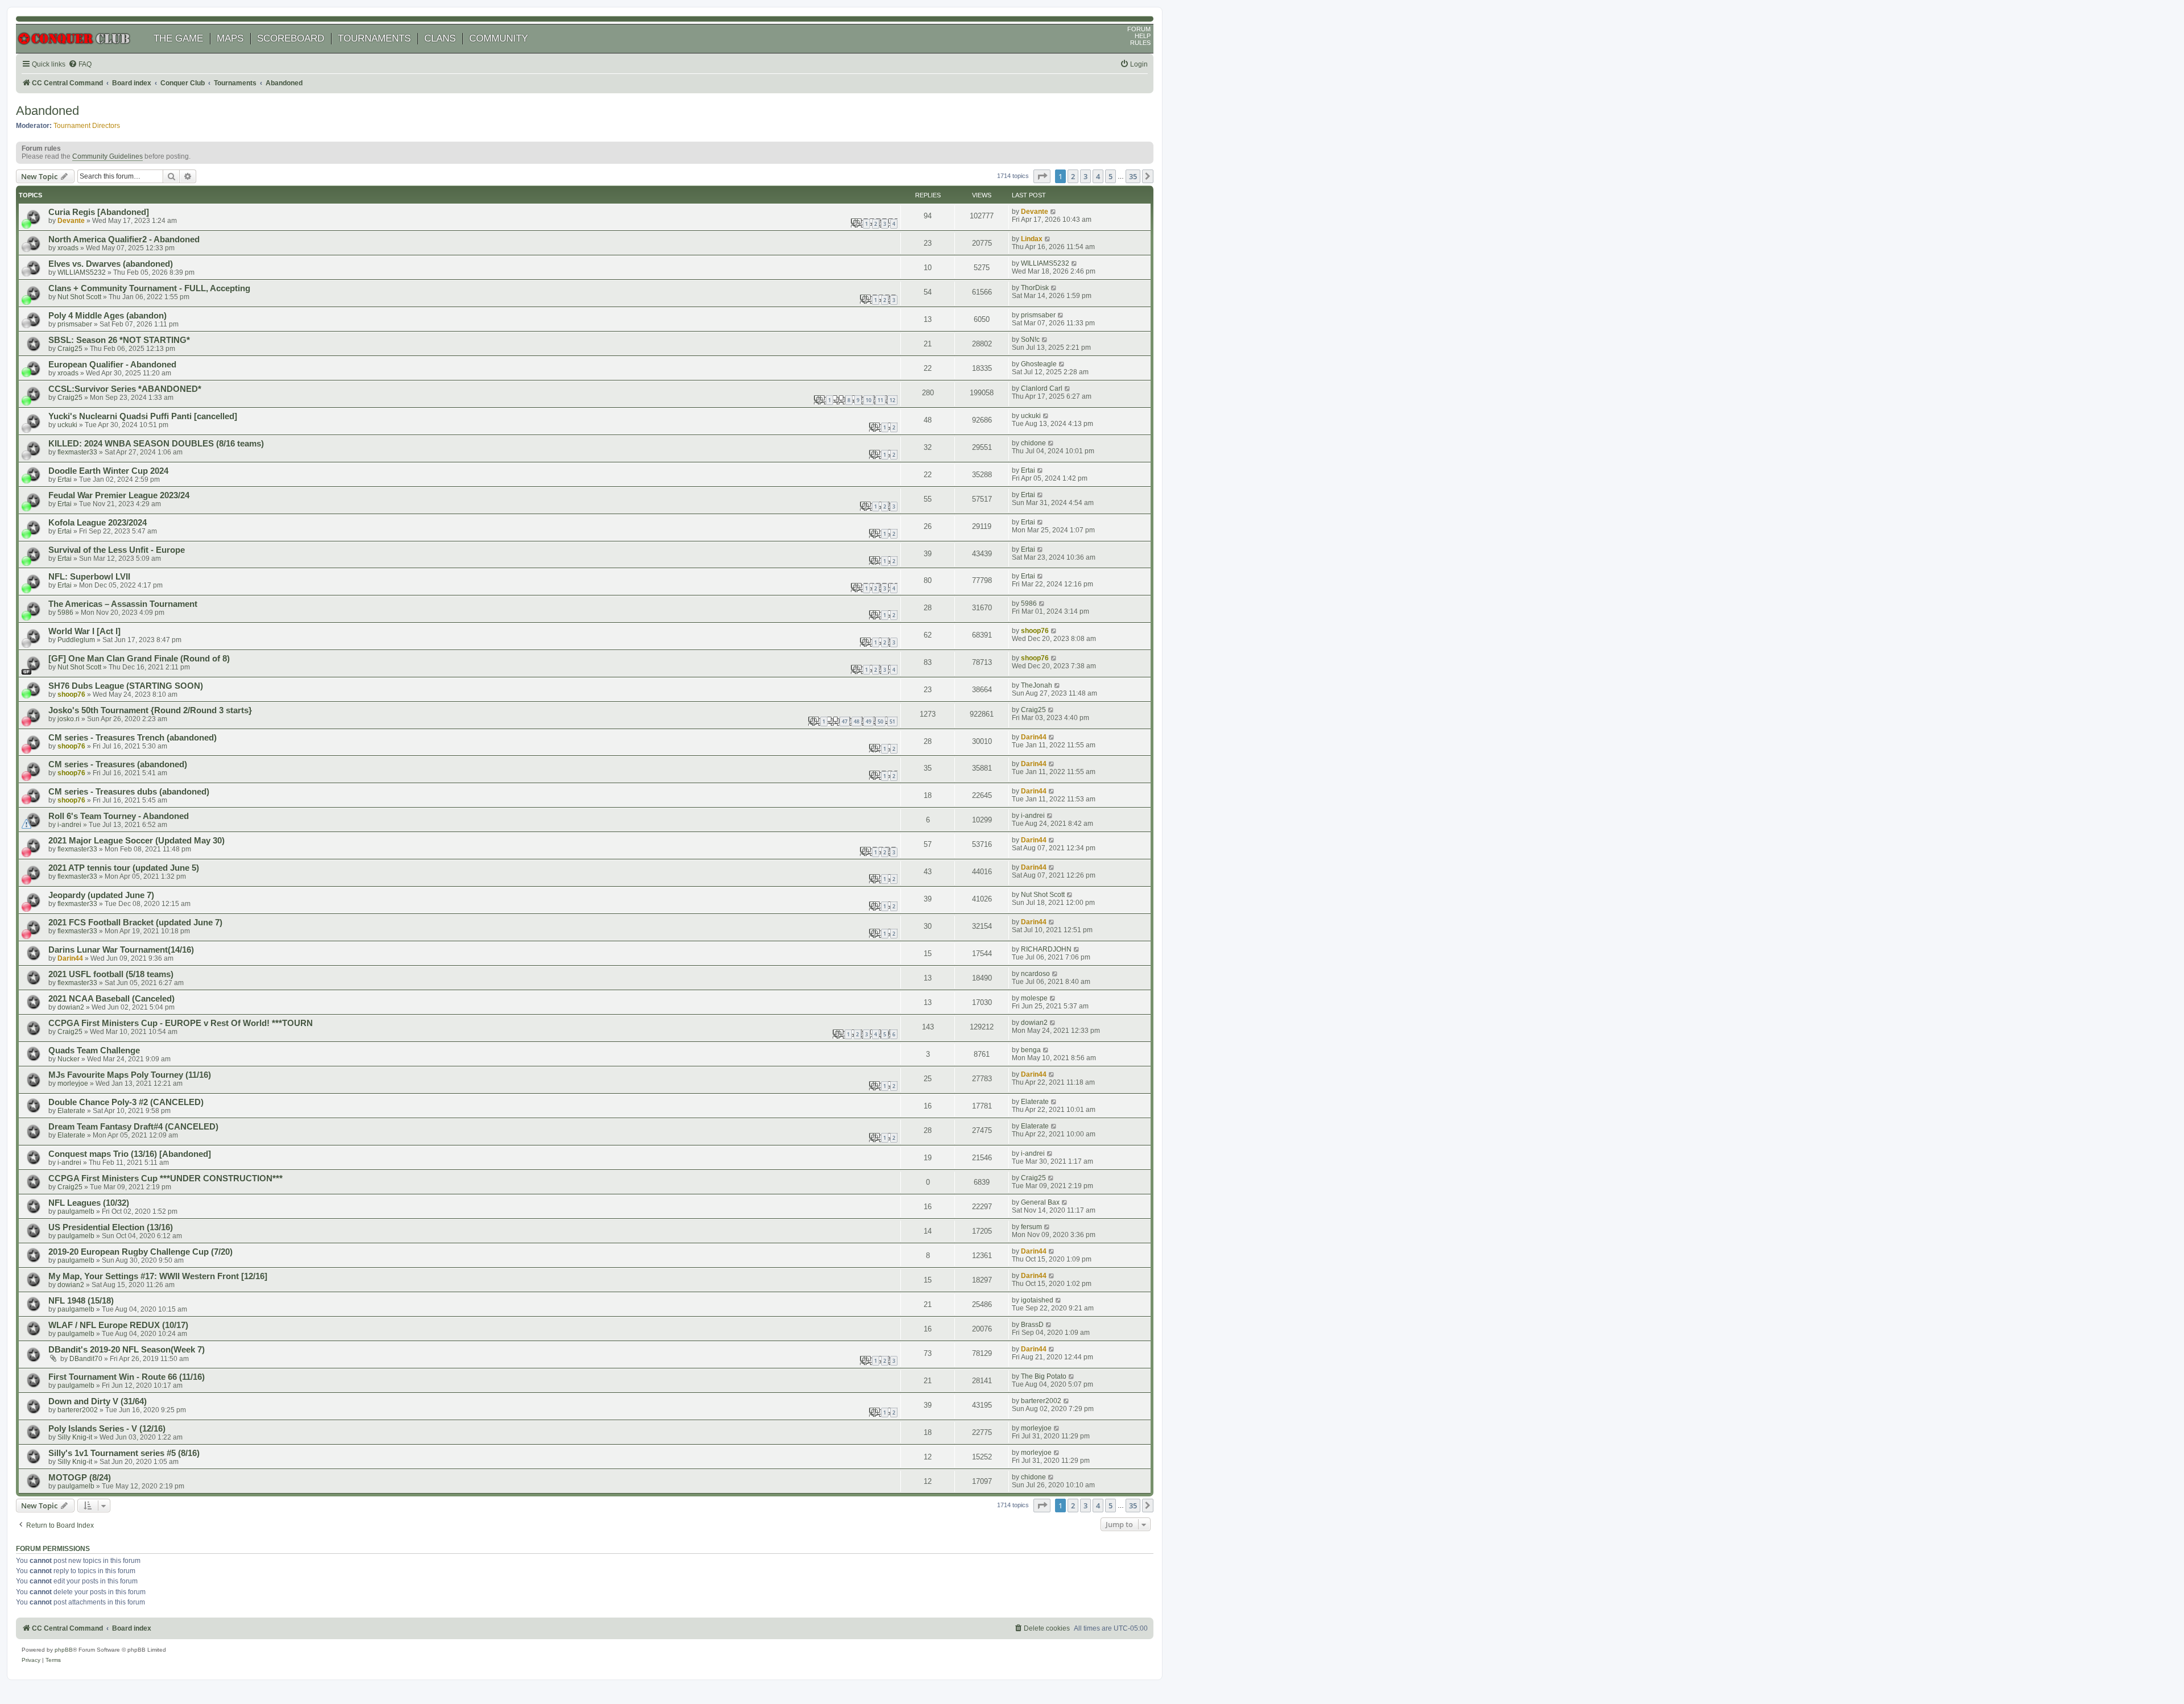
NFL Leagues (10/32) (89, 1203)
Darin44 (1034, 737)
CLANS (440, 38)
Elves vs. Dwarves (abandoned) (111, 264)
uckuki (67, 425)
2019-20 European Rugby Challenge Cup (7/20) (140, 1252)
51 (892, 721)
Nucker (69, 1059)
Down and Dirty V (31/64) (98, 1401)
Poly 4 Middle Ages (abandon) (107, 316)
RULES (1140, 43)
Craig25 (70, 349)
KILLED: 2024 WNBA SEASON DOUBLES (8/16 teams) (156, 444)
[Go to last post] (1054, 212)
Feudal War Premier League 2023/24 (119, 495)
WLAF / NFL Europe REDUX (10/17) (118, 1325)
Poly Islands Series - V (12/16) (107, 1429)
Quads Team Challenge (94, 1050)
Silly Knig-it (75, 1437)
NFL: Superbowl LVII (89, 577)
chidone (1033, 443)
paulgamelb (76, 1211)
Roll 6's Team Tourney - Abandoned (119, 816)
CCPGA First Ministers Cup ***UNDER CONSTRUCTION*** (166, 1178)
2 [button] (1073, 176)
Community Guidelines (107, 156)
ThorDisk (1035, 288)
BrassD (1032, 1325)
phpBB (64, 1650)
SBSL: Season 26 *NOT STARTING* (119, 340)
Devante (71, 221)
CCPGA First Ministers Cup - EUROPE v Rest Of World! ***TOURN (181, 1023)
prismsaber (75, 324)
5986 (65, 613)
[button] (1042, 176)
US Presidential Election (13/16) (111, 1227)
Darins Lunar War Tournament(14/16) (121, 950)
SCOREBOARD (291, 38)
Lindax (1032, 239)
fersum (1031, 1227)
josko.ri (69, 719)
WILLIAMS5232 (82, 272)
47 (845, 721)
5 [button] (1110, 176)
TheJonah (1037, 685)
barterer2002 (78, 1410)
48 (857, 721)
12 (892, 400)
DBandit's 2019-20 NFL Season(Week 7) (127, 1350)
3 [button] (1085, 176)
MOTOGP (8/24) (80, 1478)
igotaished (1037, 1300)
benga (1031, 1050)
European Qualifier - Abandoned (112, 365)
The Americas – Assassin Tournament (123, 604)
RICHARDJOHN (1046, 949)
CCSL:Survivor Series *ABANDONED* (125, 389)
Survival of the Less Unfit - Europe (117, 550)
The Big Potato (1044, 1376)
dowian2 (71, 1007)
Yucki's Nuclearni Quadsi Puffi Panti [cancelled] (143, 416)
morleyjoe (73, 1083)
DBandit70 (86, 1359)
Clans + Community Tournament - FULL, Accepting (149, 288)
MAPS (230, 38)
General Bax (1040, 1202)
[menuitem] (80, 65)
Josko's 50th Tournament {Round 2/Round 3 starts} (150, 710)
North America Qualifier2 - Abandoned (124, 239)
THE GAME (178, 38)
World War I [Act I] (84, 631)
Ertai (65, 479)
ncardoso (1035, 974)
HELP (1143, 36)
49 (868, 721)
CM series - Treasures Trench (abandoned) (133, 738)
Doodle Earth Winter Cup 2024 (108, 471)
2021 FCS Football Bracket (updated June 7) (135, 923)
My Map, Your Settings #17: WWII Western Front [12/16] (158, 1276)
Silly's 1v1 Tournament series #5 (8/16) (124, 1453)
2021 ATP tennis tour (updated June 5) (124, 868)
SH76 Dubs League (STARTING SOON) (126, 686)
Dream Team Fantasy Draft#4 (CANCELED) (133, 1127)
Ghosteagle (1039, 364)
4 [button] (1098, 176)
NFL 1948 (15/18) (81, 1301)
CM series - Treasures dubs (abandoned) (129, 792)
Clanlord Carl (1042, 388)
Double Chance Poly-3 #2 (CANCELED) (126, 1102)
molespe (1034, 998)
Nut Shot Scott (79, 297)
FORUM (1139, 29)
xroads (68, 248)
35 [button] (1133, 176)
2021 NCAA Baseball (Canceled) (111, 999)
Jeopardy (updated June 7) (101, 895)
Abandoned (47, 111)
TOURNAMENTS (374, 38)
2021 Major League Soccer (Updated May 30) (136, 841)
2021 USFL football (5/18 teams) (111, 974)
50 (880, 721)
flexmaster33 (77, 452)
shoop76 (1035, 631)
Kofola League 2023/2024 (98, 523)
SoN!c (1030, 340)
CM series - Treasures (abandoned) (118, 764)
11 (880, 400)
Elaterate (71, 1111)
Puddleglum (76, 640)
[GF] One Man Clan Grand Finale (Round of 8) (139, 659)
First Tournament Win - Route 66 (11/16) (127, 1377)
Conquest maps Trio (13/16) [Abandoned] (130, 1154)
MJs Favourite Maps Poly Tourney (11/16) (130, 1075)
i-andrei (69, 825)
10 (868, 400)
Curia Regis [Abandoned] (99, 212)
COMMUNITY (499, 38)
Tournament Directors (87, 126)
